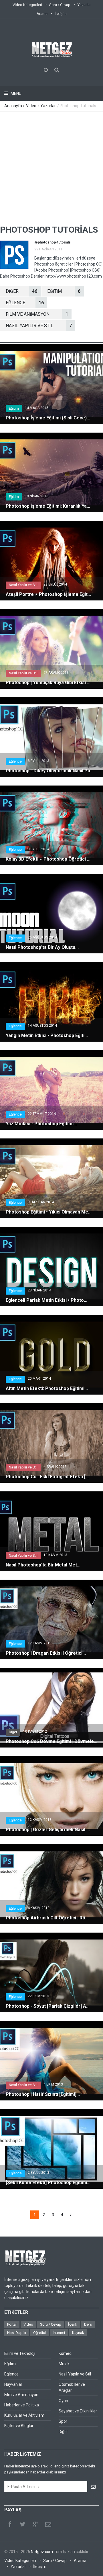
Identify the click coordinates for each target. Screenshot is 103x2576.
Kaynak (78, 2333)
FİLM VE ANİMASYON (37, 314)
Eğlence (15, 761)
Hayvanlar (13, 2384)
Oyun (63, 2401)
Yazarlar (84, 5)
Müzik (64, 2364)
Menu (16, 93)
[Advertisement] (51, 166)
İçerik (73, 2324)
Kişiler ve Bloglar (19, 2426)
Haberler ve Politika (22, 2405)
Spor (63, 2421)
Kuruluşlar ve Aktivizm (24, 2415)
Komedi (66, 2353)
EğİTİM (64, 291)
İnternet (59, 2333)
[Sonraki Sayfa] (71, 2215)
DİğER (21, 291)
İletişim (61, 14)
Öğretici (39, 2333)
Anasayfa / (15, 106)
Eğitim (14, 409)
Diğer (13, 1732)
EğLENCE (25, 303)
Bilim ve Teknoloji (20, 2353)
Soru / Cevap (60, 5)
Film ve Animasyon (21, 2395)
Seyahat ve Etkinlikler (78, 2411)
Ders (88, 2324)
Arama (42, 14)
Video (31, 106)
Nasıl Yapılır (17, 2333)
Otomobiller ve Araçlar (72, 2387)
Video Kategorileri (27, 5)
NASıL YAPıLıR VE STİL (39, 326)
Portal (12, 2324)
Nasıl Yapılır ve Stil (23, 585)
